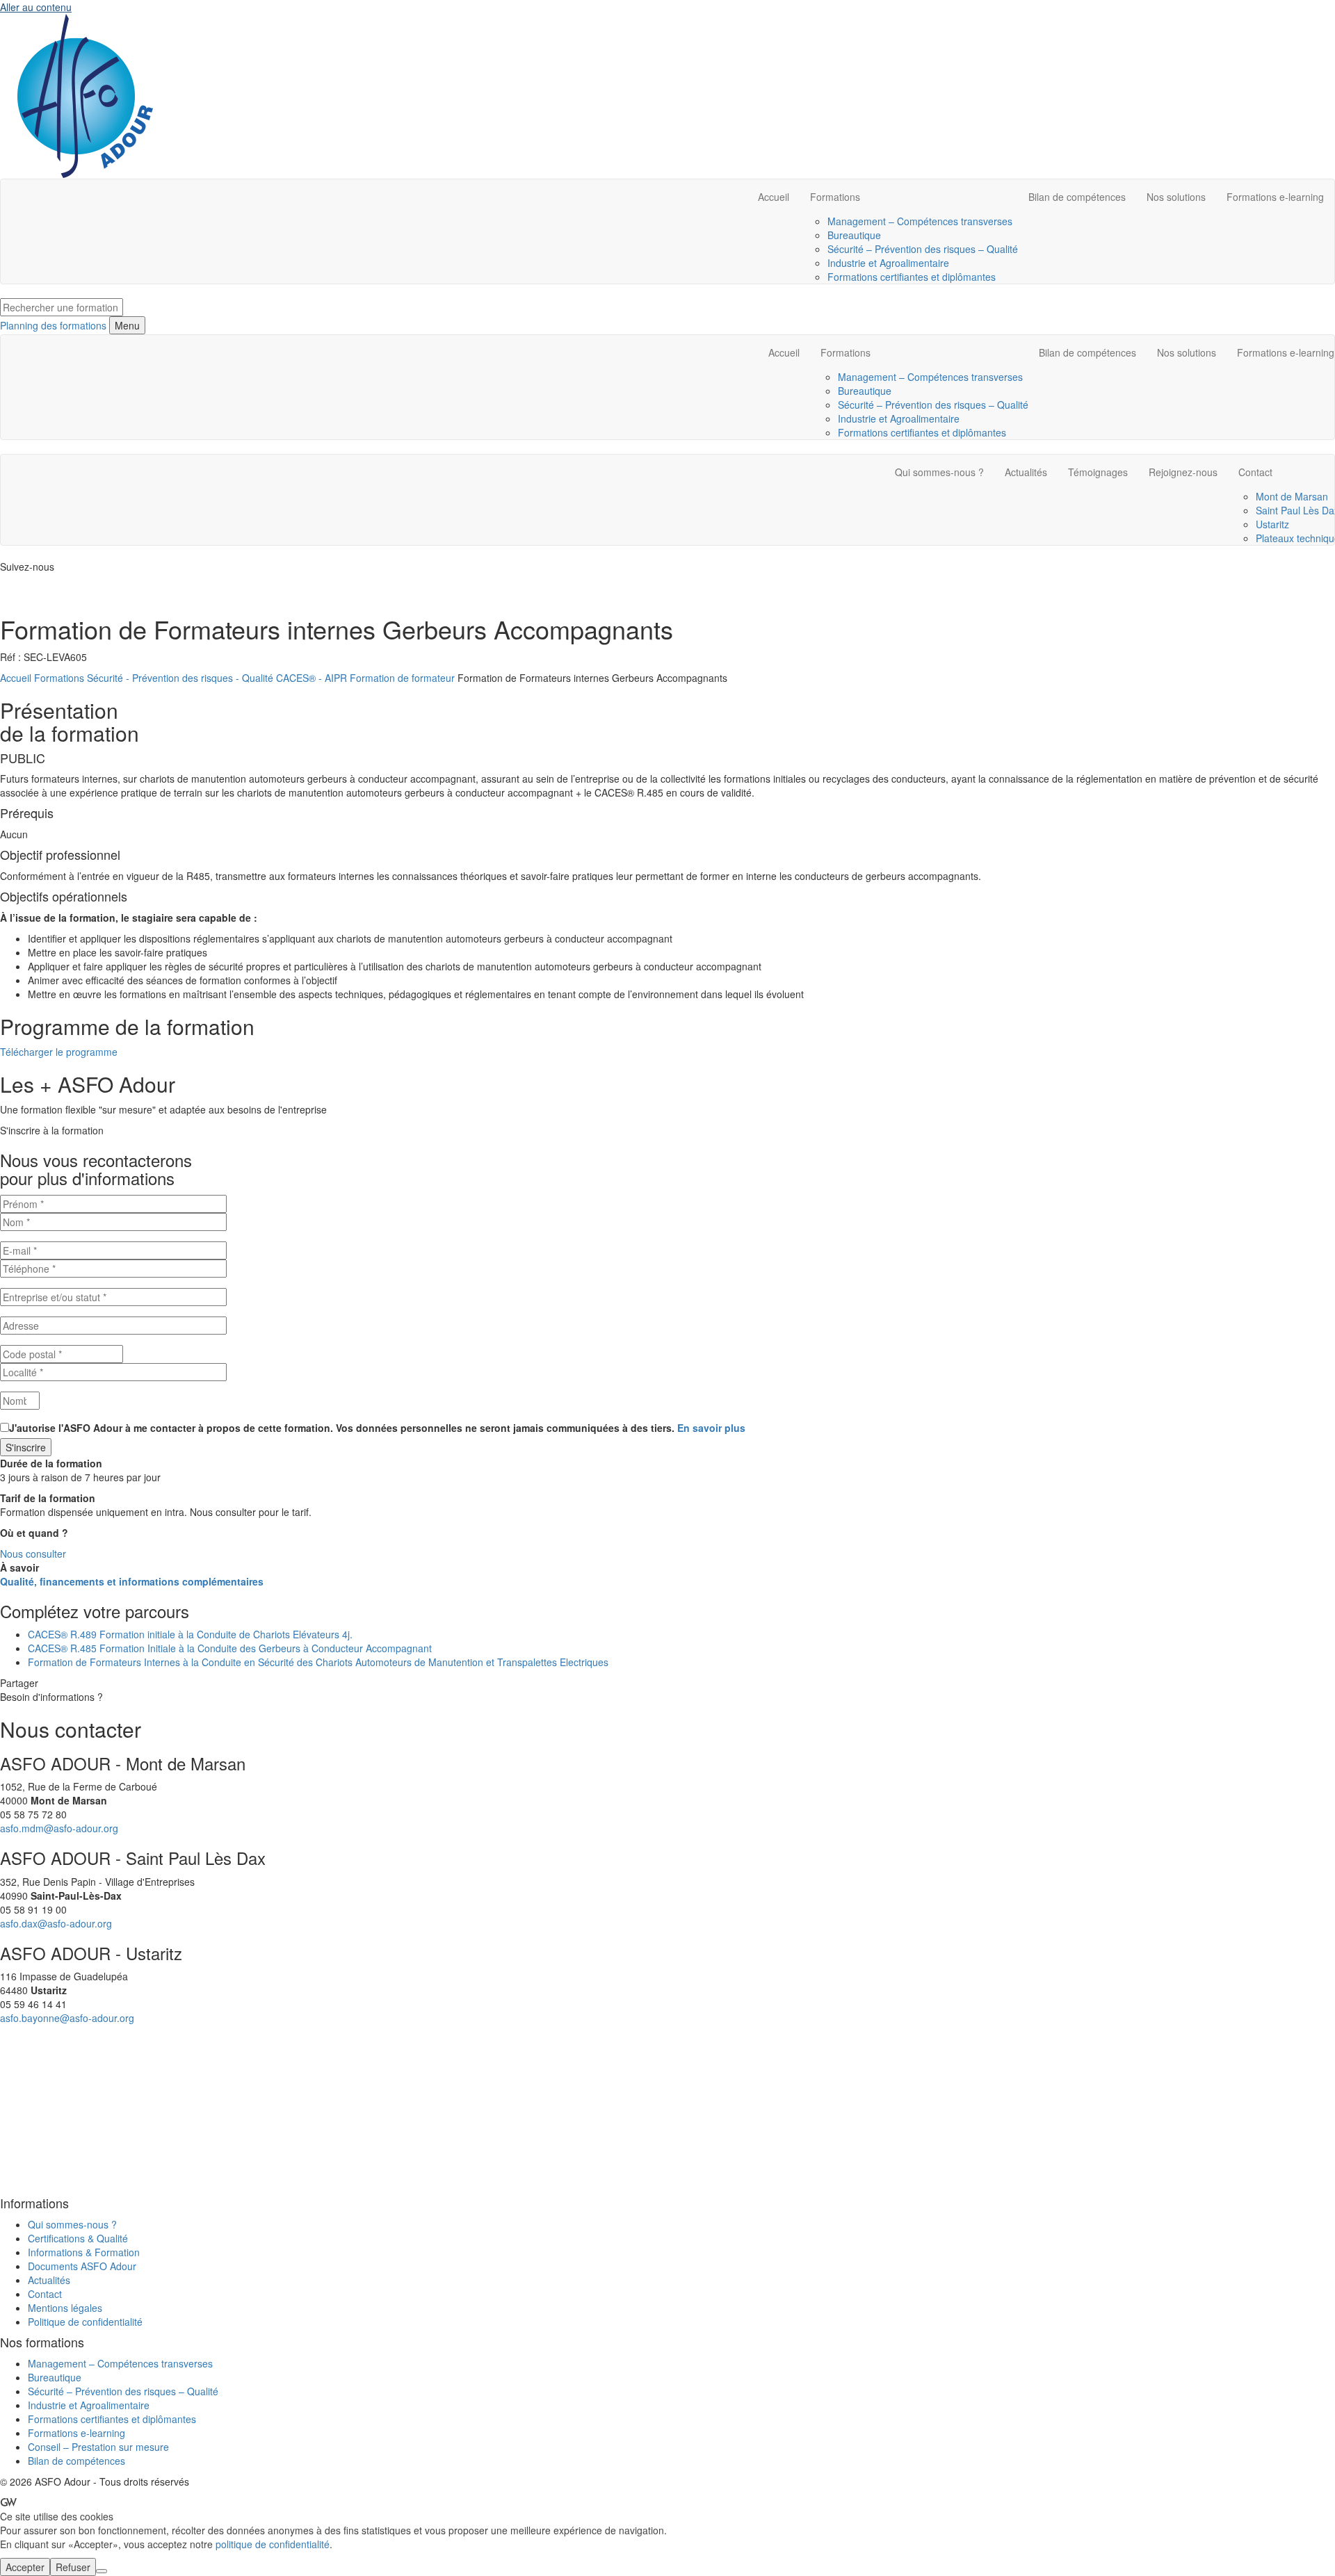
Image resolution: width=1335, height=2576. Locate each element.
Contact (45, 2294)
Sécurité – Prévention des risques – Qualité (923, 249)
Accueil (774, 197)
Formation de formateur (402, 678)
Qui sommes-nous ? (939, 472)
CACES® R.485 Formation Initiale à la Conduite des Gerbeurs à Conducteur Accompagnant (230, 1648)
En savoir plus (711, 1428)
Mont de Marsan (1292, 496)
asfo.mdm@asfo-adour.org (59, 1828)
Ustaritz (1272, 524)
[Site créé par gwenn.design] (8, 2502)
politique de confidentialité (273, 2544)
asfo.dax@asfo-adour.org (56, 1923)
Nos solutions (1176, 197)
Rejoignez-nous (1183, 472)
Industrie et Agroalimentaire (888, 263)
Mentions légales (65, 2308)
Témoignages (1098, 472)
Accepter (25, 2567)
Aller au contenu (36, 7)
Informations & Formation (84, 2252)
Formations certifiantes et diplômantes (912, 277)
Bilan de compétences (1077, 197)
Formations (835, 197)
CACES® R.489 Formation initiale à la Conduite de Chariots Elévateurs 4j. (190, 1634)
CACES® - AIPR (311, 678)
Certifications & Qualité (78, 2238)
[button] (59, 1052)
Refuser (73, 2567)
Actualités (1026, 472)
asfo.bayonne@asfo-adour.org (67, 2018)
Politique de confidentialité (85, 2322)
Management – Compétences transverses (920, 221)
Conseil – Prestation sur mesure (98, 2447)
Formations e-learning (1275, 197)
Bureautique (854, 235)
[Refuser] (102, 2571)
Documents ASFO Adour (82, 2266)
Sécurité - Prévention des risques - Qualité (180, 678)
